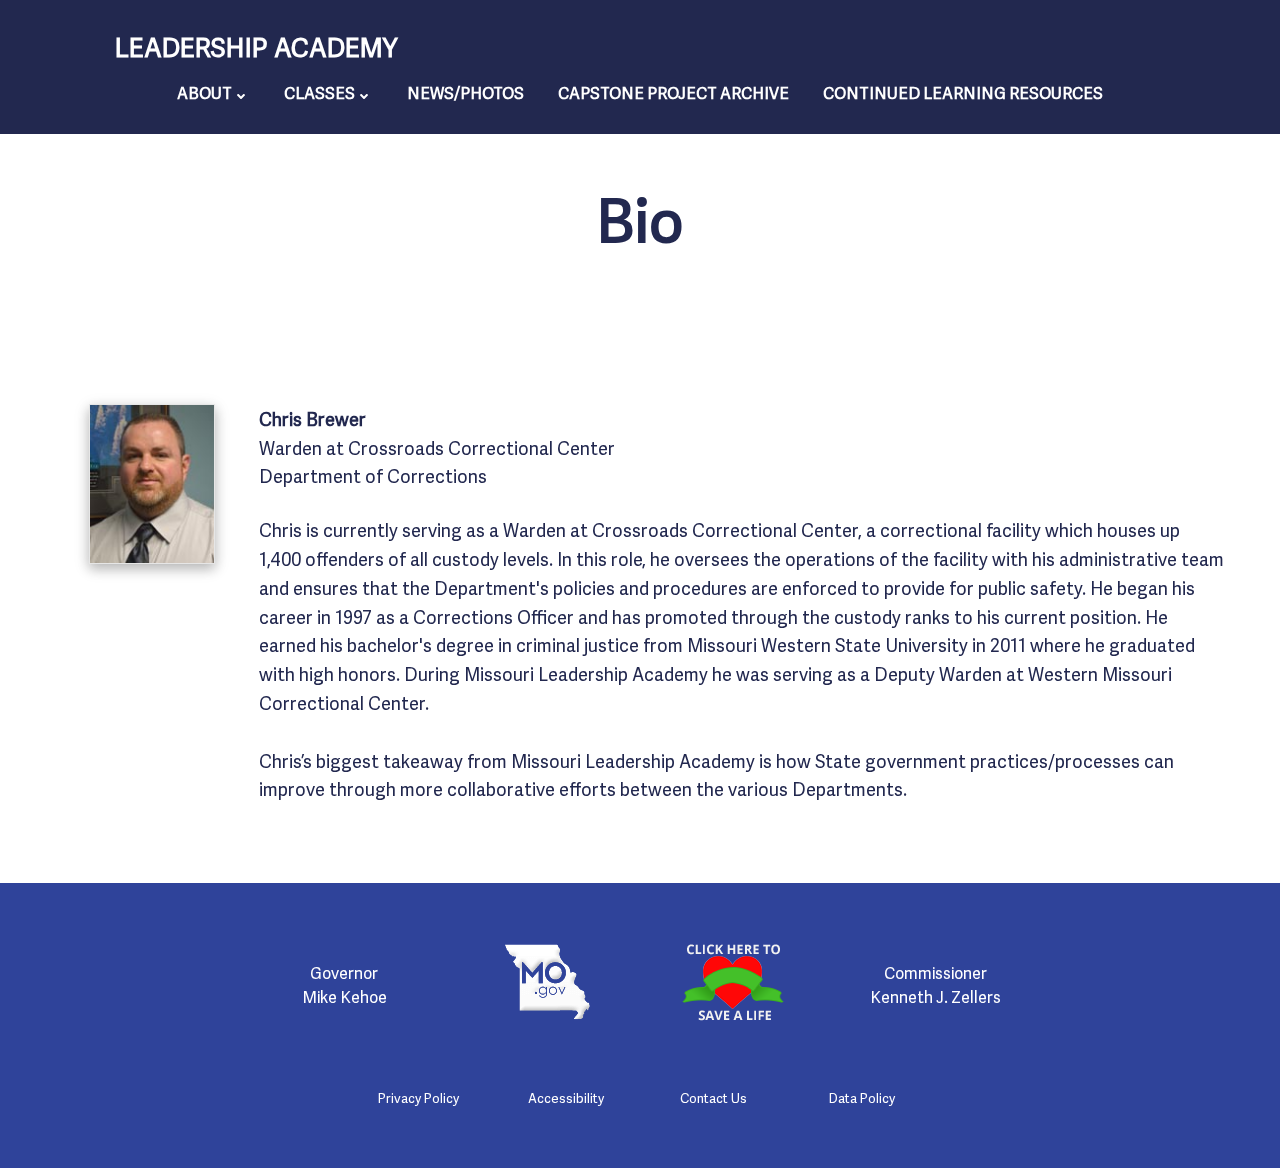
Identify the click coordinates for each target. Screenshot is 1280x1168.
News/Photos (465, 92)
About (204, 92)
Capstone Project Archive (673, 92)
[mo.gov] (547, 982)
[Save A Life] (732, 982)
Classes (319, 92)
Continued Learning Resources (963, 92)
